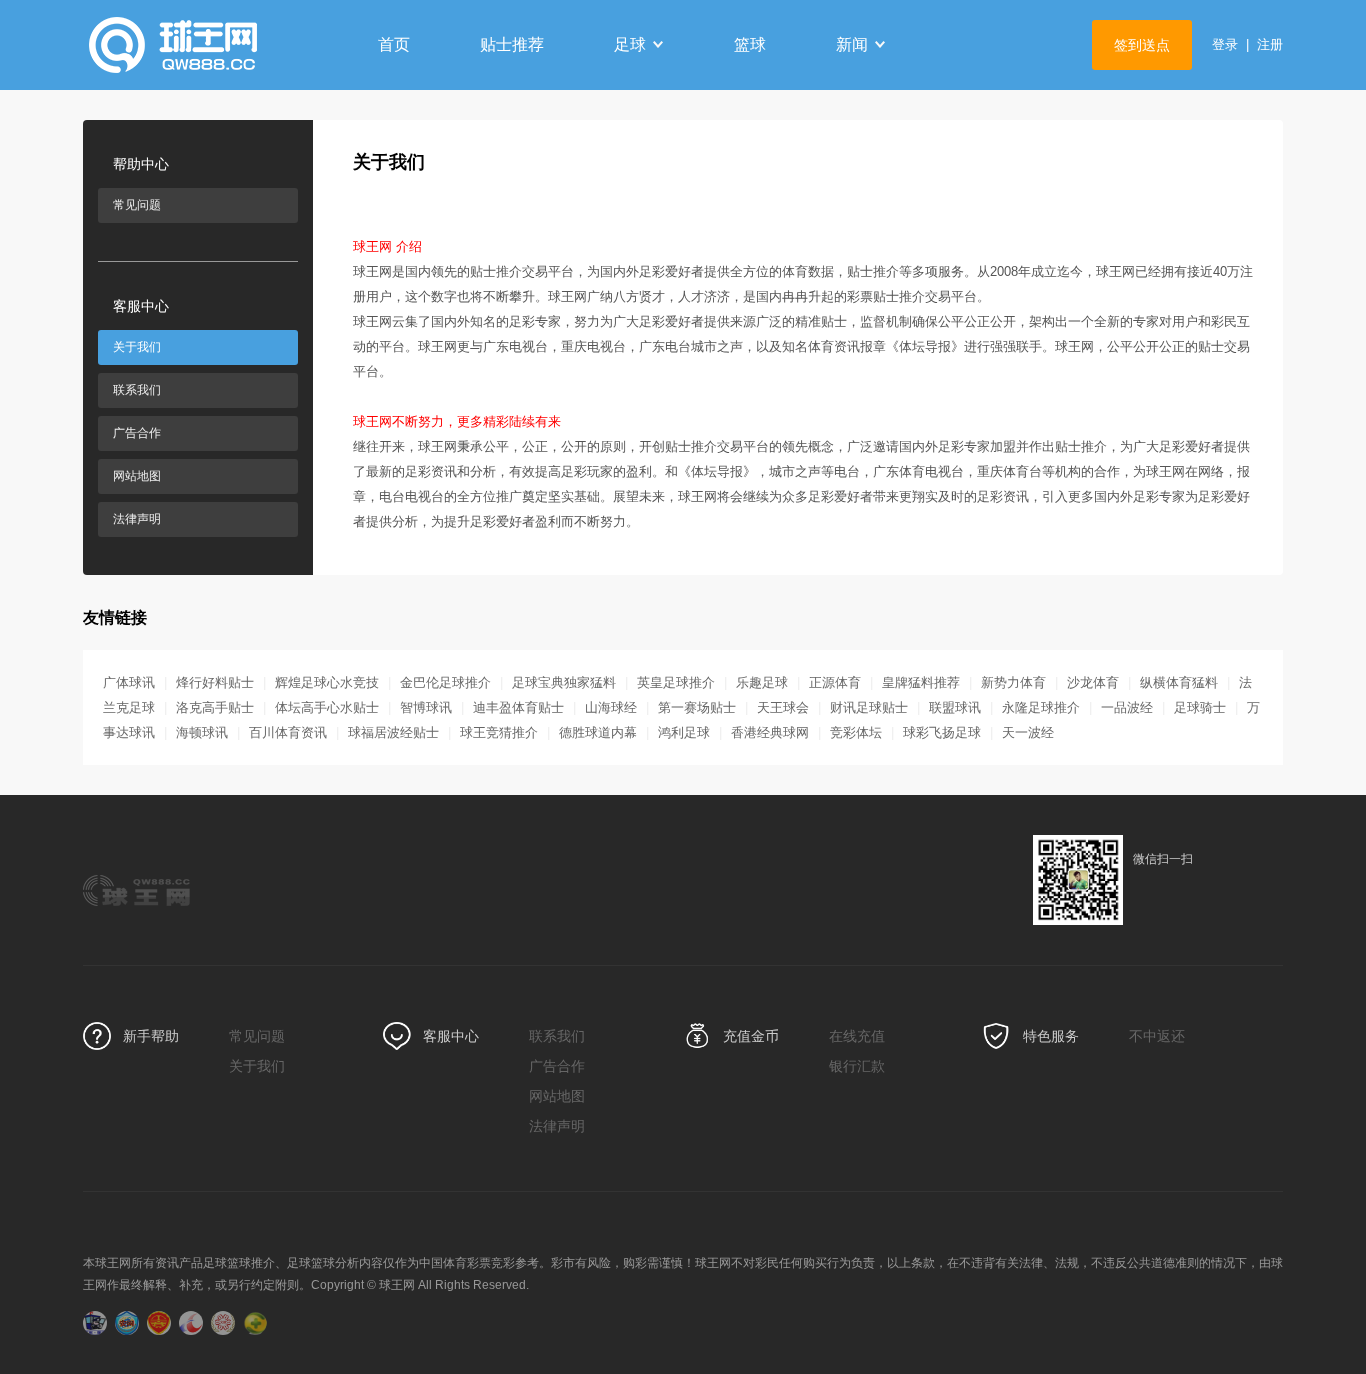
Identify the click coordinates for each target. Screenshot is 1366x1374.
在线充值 (857, 1036)
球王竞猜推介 (499, 732)
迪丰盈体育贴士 (518, 707)
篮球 (750, 44)
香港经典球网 (770, 732)
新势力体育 (1013, 682)
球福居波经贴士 (393, 732)
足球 (630, 44)
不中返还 (1157, 1036)
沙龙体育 (1093, 682)
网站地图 (137, 476)
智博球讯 (426, 707)
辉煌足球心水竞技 (327, 682)
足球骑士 (1200, 707)
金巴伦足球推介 (445, 682)
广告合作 (137, 433)
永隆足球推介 (1041, 707)
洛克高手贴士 (215, 707)
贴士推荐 (512, 44)
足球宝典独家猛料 (564, 682)
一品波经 (1127, 707)
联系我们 (137, 390)
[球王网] (208, 45)
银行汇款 (857, 1066)
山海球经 (611, 707)
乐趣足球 (762, 682)
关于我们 (137, 347)
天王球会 (783, 707)
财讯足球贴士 (869, 707)
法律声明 (137, 519)
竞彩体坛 (856, 732)
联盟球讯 (955, 707)
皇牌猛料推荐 (921, 682)
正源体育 (835, 682)
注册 (1270, 44)
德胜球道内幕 (598, 732)
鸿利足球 (684, 732)
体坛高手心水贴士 (327, 707)
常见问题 (137, 205)
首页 (394, 44)
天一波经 (1028, 732)
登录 (1225, 44)
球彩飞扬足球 (942, 732)
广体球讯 (129, 682)
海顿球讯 (202, 732)
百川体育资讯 (288, 732)
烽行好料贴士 (215, 682)
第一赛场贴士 (697, 707)
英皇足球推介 (676, 682)
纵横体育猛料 (1179, 682)
